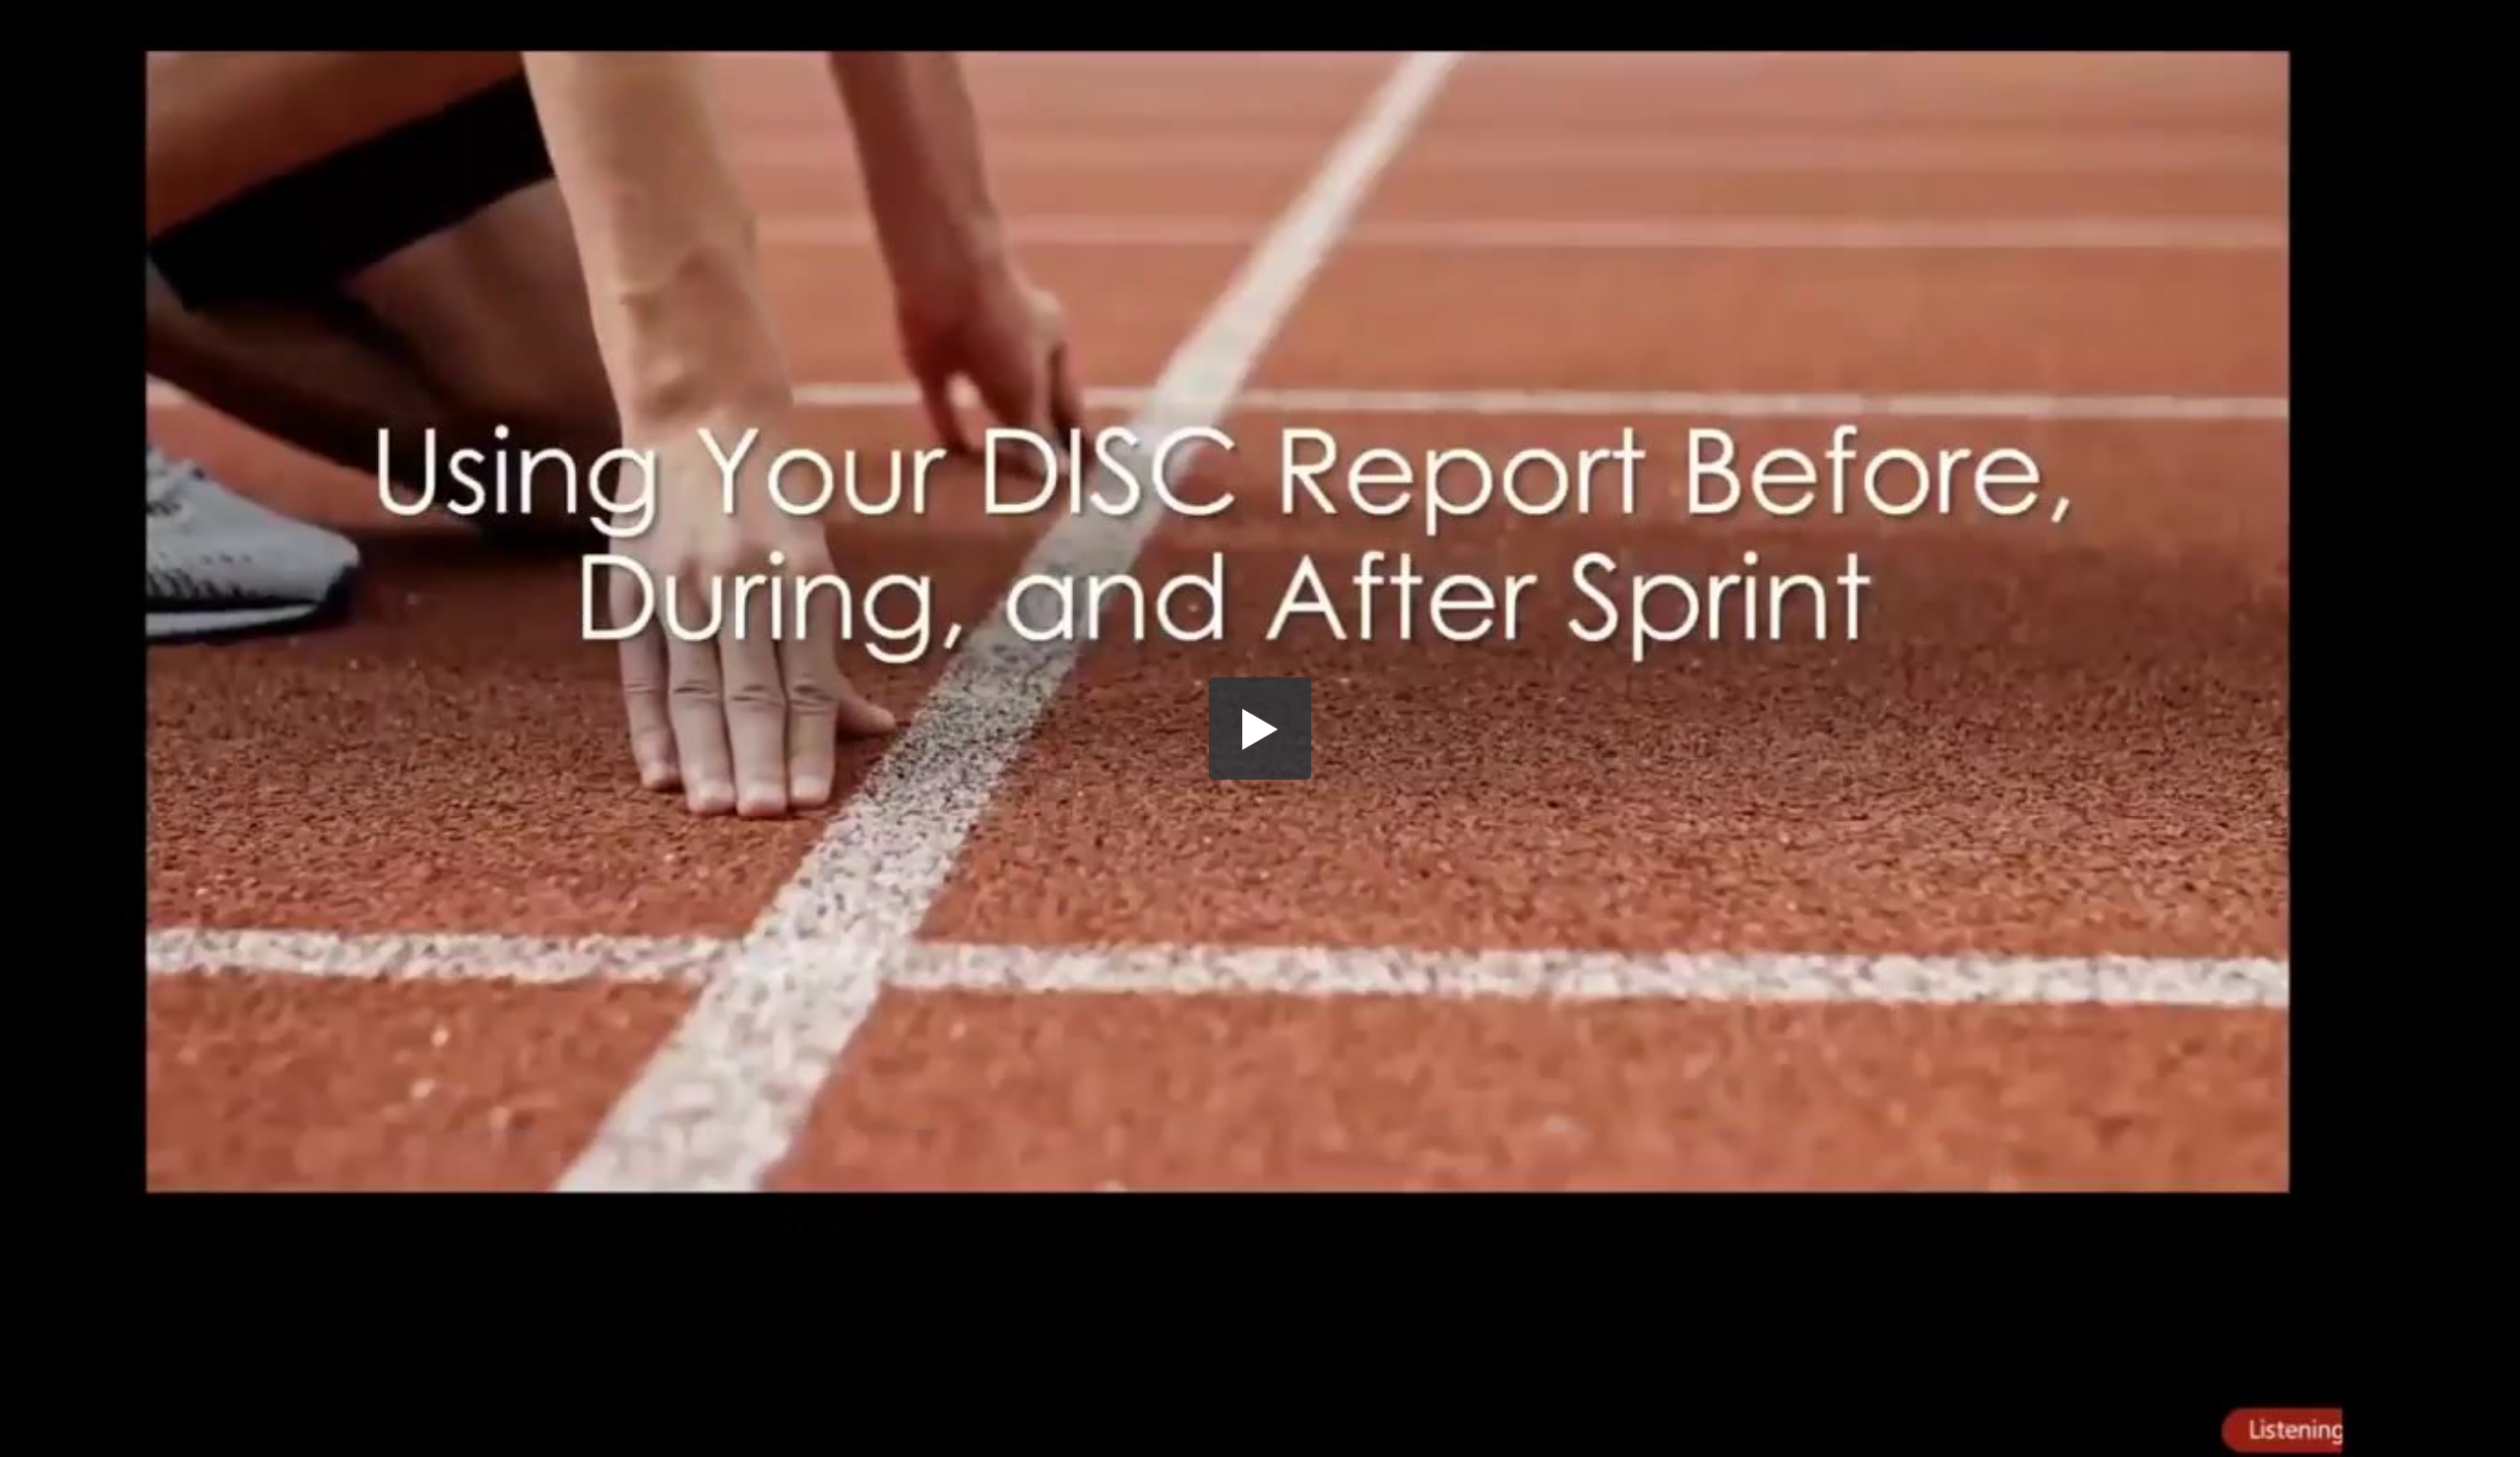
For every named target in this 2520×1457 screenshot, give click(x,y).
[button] (1260, 728)
